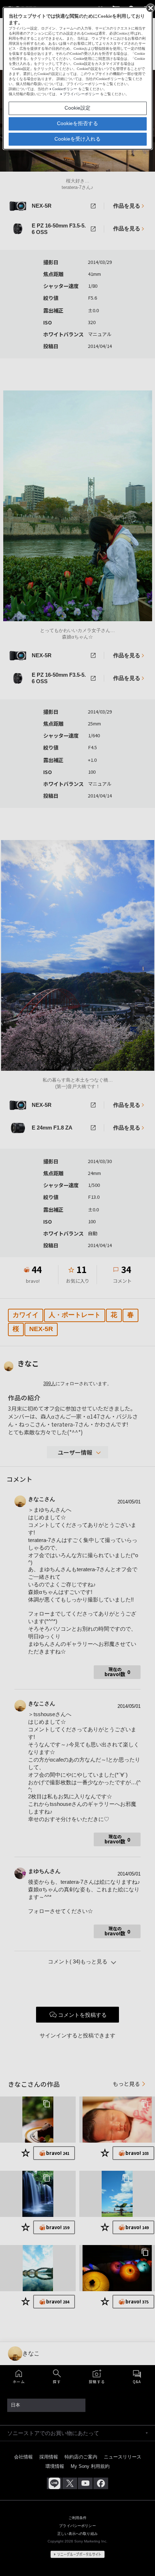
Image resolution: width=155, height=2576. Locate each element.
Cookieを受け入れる (77, 139)
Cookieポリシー (65, 89)
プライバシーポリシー (81, 94)
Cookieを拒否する (77, 123)
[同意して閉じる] (150, 8)
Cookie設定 (77, 108)
